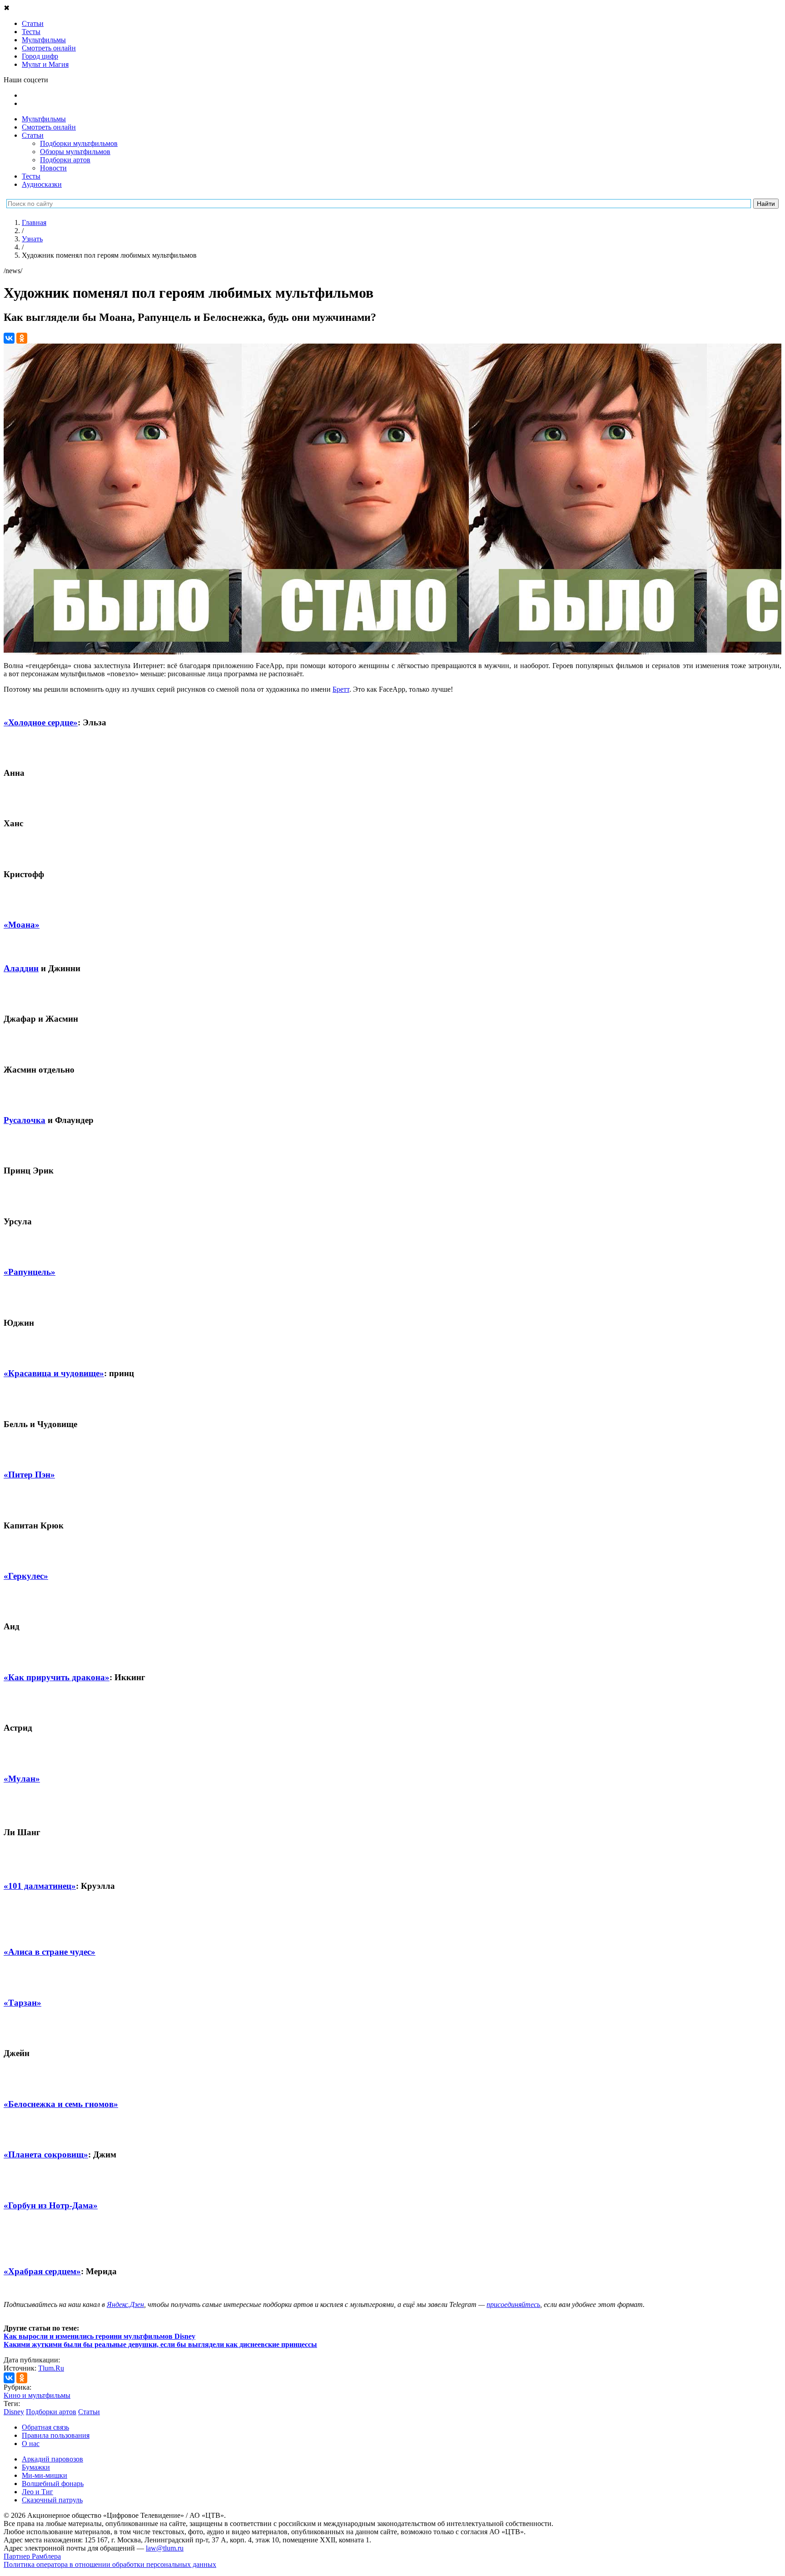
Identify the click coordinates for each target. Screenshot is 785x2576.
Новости (53, 168)
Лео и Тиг (37, 2492)
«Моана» (22, 925)
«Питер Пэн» (29, 1475)
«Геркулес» (26, 1576)
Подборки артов (65, 160)
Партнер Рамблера (32, 2556)
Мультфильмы (44, 119)
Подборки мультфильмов (79, 143)
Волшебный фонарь (53, 2484)
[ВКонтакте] (9, 338)
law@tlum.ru (165, 2548)
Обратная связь (45, 2427)
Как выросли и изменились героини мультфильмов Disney (99, 2336)
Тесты (31, 176)
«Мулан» (22, 1779)
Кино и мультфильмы (37, 2395)
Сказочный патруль (52, 2500)
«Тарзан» (22, 2003)
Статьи (33, 135)
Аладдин (21, 968)
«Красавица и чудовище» (54, 1373)
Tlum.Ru (51, 2368)
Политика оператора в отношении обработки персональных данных (110, 2564)
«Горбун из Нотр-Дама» (51, 2205)
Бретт (341, 689)
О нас (31, 2444)
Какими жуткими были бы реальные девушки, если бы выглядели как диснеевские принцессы (160, 2344)
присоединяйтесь (513, 2304)
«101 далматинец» (40, 1886)
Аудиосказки (42, 184)
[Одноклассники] (22, 338)
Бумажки (36, 2467)
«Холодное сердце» (41, 722)
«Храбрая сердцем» (42, 2271)
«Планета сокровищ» (46, 2154)
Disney (14, 2412)
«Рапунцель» (30, 1272)
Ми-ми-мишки (45, 2475)
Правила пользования (56, 2435)
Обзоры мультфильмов (75, 152)
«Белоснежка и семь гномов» (61, 2104)
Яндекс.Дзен (125, 2304)
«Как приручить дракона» (57, 1677)
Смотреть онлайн (49, 127)
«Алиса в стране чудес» (50, 1952)
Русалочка (25, 1120)
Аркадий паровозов (52, 2459)
